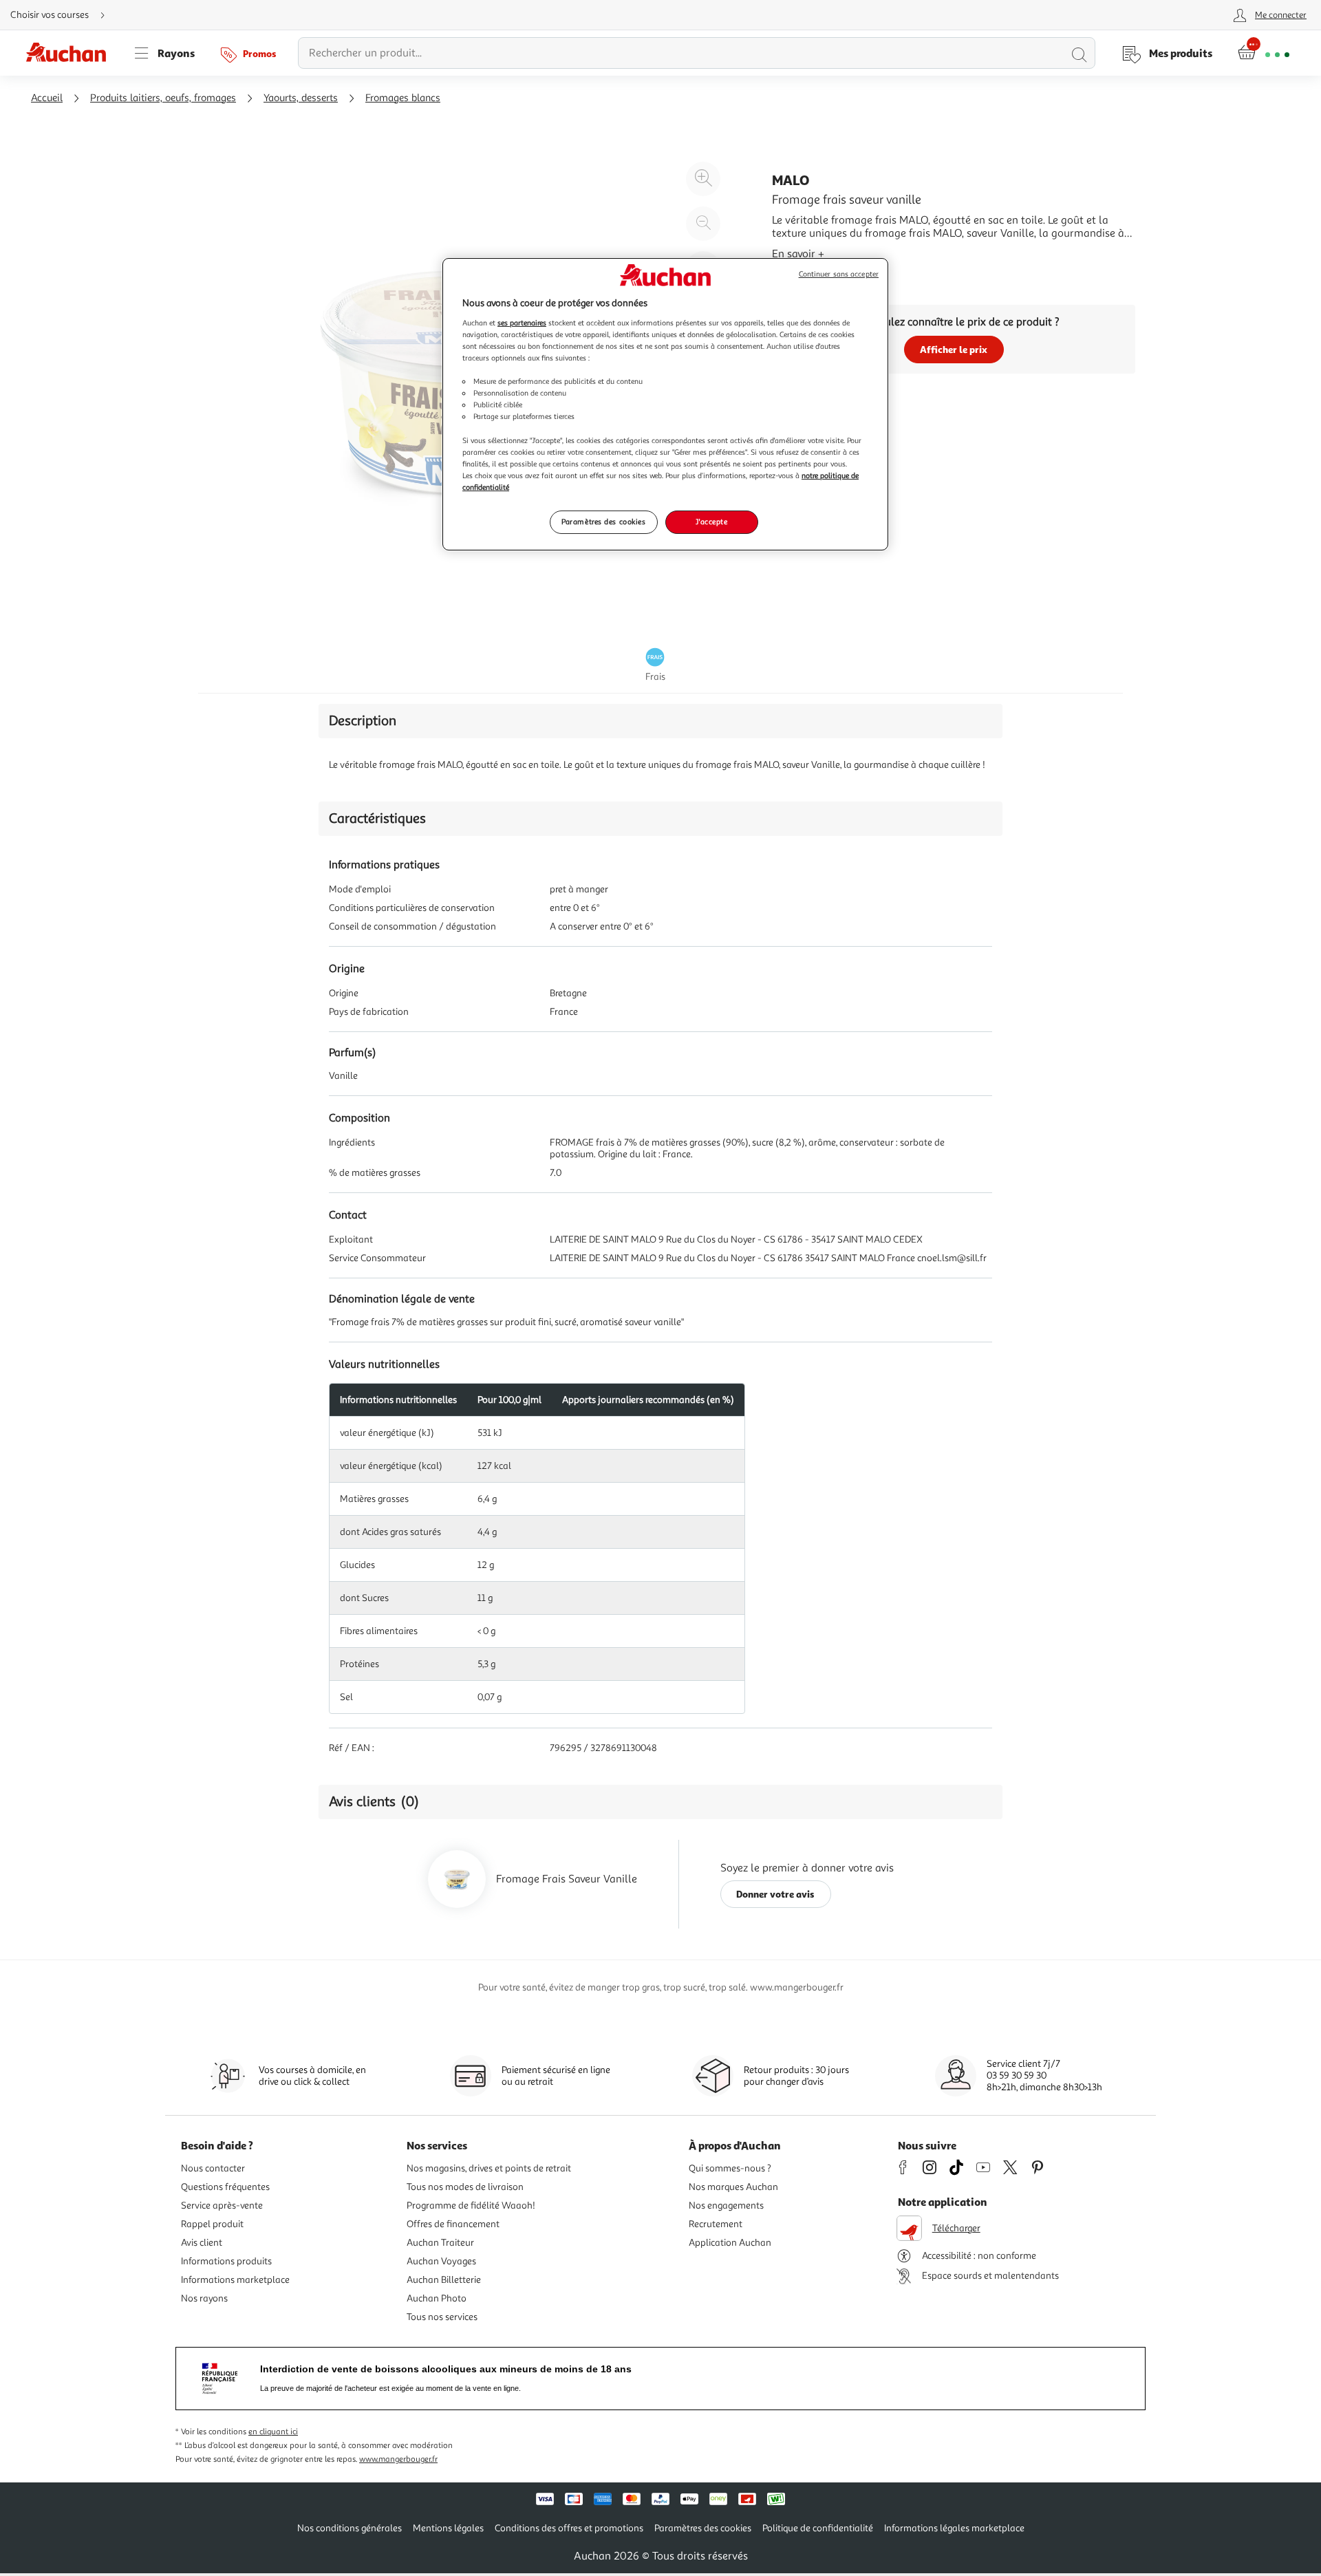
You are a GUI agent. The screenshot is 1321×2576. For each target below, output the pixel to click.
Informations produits (226, 2261)
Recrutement (716, 2224)
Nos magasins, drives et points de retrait (489, 2168)
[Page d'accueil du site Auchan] (71, 53)
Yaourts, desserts (301, 98)
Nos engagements (726, 2205)
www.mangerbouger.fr (398, 2459)
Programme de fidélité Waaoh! (471, 2205)
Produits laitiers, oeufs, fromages (163, 98)
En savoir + (798, 254)
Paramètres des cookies (604, 522)
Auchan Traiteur (440, 2243)
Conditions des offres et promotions (569, 2528)
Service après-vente (222, 2205)
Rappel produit (212, 2224)
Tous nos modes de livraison (465, 2187)
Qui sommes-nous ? (730, 2168)
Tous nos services (442, 2317)
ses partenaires (522, 323)
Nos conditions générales (350, 2528)
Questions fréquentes (225, 2187)
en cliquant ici (273, 2432)
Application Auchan (730, 2243)
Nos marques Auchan (733, 2187)
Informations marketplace (235, 2280)
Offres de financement (453, 2224)
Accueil (47, 98)
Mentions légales (448, 2528)
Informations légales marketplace (954, 2528)
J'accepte (711, 522)
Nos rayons (204, 2298)
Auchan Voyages (441, 2261)
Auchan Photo (437, 2298)
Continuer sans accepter (839, 274)
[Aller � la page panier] (1264, 53)
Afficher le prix (954, 349)
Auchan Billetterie (444, 2280)
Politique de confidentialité (818, 2528)
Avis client (202, 2243)
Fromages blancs (403, 98)
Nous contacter (213, 2168)
